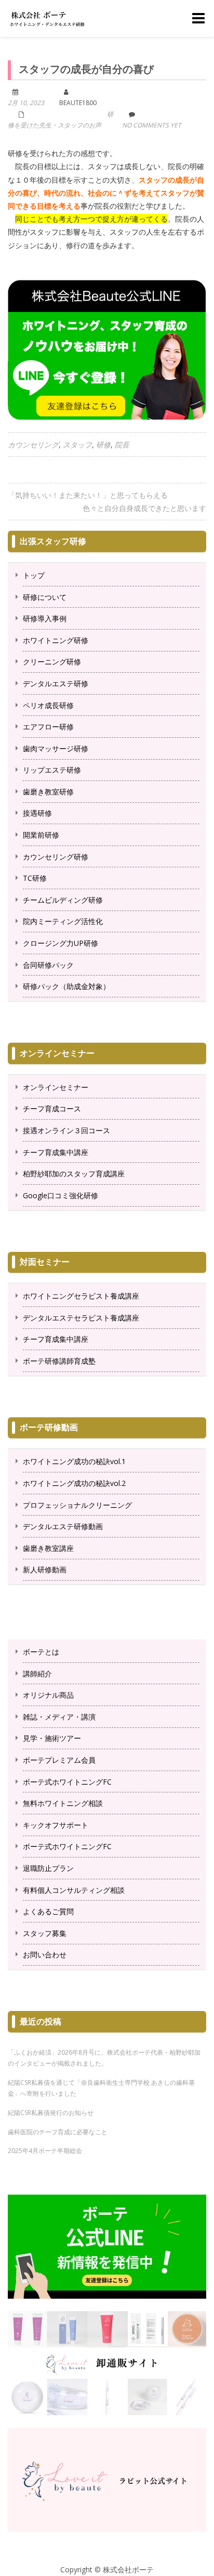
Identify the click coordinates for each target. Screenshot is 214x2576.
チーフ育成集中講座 (56, 1152)
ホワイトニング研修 (56, 640)
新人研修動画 (45, 1569)
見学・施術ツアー (52, 1738)
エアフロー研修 (48, 727)
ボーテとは (41, 1652)
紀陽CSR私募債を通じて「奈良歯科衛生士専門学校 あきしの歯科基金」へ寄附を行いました (101, 2088)
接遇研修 (37, 813)
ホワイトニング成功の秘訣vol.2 (74, 1483)
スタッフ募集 (45, 1933)
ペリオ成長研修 (48, 705)
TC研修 (35, 878)
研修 (103, 445)
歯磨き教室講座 (48, 1548)
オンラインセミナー (56, 1087)
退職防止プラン (48, 1868)
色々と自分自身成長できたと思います (144, 508)
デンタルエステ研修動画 (63, 1526)
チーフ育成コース (52, 1108)
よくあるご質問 (48, 1911)
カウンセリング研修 (56, 857)
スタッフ (77, 445)
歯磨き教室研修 (48, 792)
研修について (45, 597)
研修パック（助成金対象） (66, 986)
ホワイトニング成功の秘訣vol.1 (74, 1461)
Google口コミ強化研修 (61, 1195)
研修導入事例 (45, 618)
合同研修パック (48, 965)
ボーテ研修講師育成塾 (59, 1361)
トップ (34, 575)
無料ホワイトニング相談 (63, 1803)
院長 (122, 445)
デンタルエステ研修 (56, 683)
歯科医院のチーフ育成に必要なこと (58, 2132)
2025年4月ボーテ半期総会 (45, 2151)
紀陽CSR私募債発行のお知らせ (51, 2113)
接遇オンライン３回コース (66, 1130)
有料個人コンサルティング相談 (74, 1890)
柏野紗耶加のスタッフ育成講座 (74, 1174)
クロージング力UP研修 (61, 943)
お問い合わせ (45, 1955)
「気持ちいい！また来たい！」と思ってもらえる (88, 495)
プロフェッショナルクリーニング (77, 1505)
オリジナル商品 (48, 1695)
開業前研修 (41, 835)
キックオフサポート (56, 1825)
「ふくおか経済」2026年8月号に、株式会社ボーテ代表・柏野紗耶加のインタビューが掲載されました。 (104, 2058)
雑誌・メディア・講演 (59, 1717)
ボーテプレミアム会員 (59, 1760)
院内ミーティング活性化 (63, 921)
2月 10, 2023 (26, 103)
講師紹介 (37, 1674)
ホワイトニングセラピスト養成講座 (81, 1296)
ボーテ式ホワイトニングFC (67, 1782)
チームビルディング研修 (63, 900)
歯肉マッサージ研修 (56, 748)
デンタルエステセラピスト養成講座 (81, 1318)
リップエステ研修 (52, 770)
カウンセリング (33, 445)
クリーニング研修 (52, 662)
